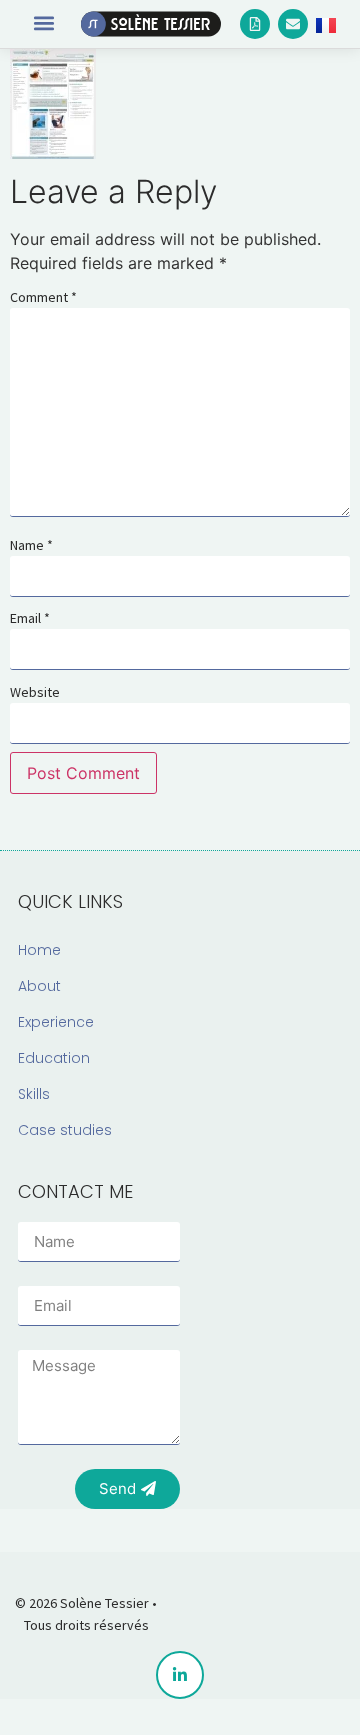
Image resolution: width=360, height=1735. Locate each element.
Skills (34, 1094)
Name (31, 545)
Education (54, 1058)
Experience (56, 1022)
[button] (43, 22)
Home (39, 950)
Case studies (65, 1130)
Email (30, 618)
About (39, 986)
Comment (43, 297)
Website (35, 692)
